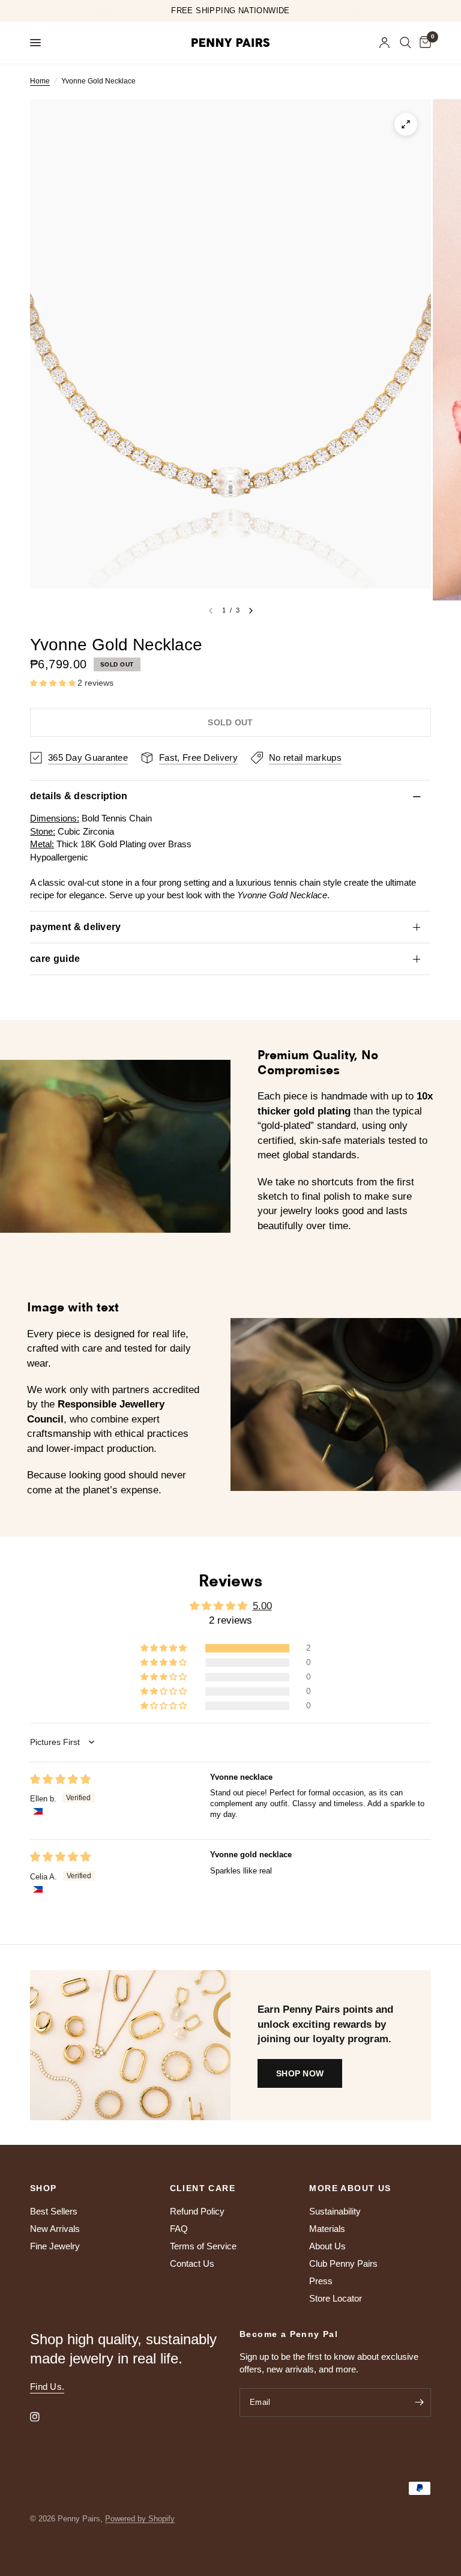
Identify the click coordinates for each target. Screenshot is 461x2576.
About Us (327, 2246)
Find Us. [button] (47, 2387)
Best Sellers (54, 2211)
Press (321, 2281)
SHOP (44, 2188)
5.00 (262, 1606)
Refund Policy (197, 2211)
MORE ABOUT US (350, 2188)
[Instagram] (43, 2417)
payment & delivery (76, 927)
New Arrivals (55, 2229)
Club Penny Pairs (343, 2263)
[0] (423, 43)
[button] (54, 683)
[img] (60, 1779)
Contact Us (192, 2263)
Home (40, 81)
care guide (55, 959)
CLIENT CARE (203, 2188)
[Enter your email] (419, 2402)
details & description (79, 796)
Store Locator (336, 2298)
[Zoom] (406, 124)
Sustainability (335, 2211)
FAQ (179, 2229)
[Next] (251, 611)
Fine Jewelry (55, 2246)
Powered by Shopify (140, 2519)
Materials (327, 2229)
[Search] (405, 43)
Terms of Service (203, 2246)
